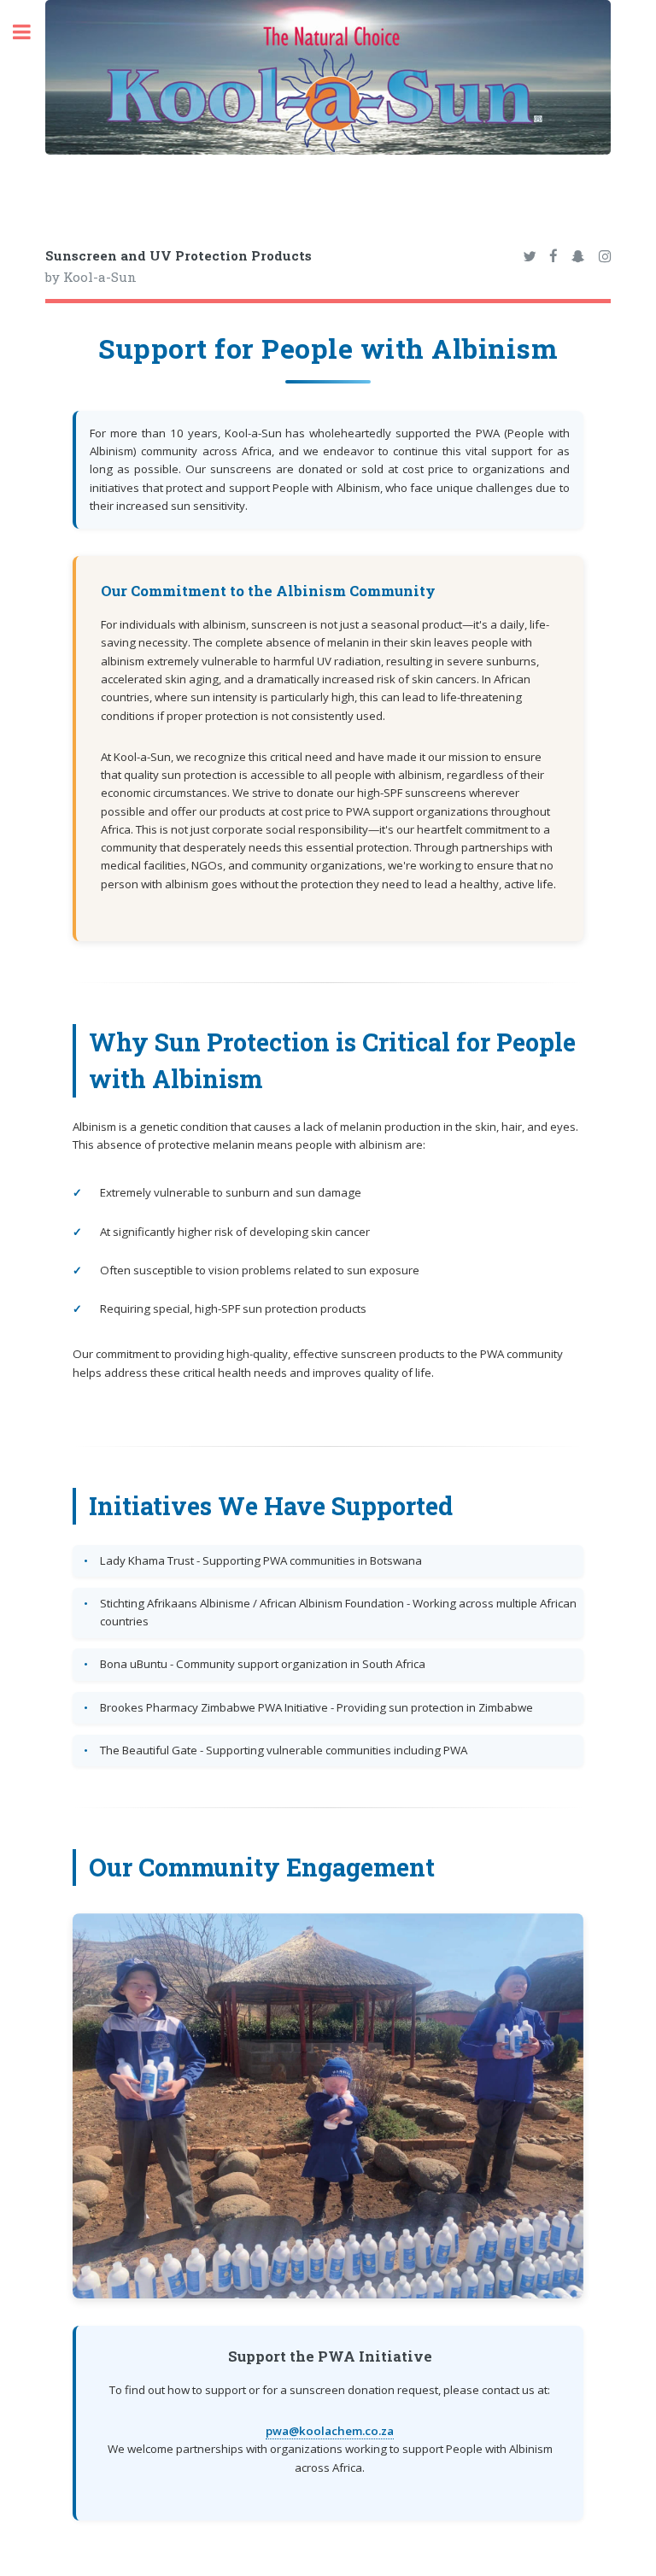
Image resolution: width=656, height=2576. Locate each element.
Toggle (31, 32)
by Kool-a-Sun (179, 266)
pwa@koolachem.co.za (330, 2431)
